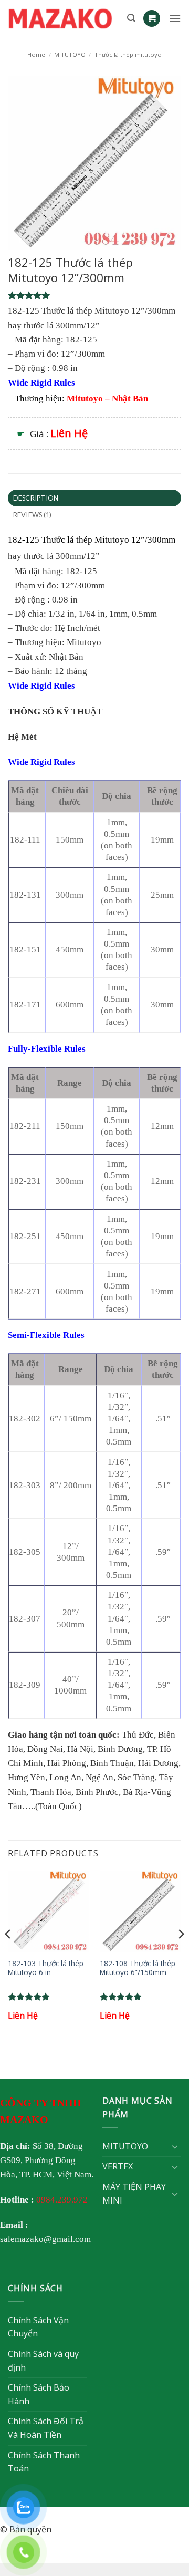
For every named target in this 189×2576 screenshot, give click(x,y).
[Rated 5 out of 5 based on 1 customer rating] (94, 295)
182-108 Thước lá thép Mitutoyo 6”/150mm (138, 1968)
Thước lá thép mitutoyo (128, 54)
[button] (131, 18)
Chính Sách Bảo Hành (39, 2394)
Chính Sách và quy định (43, 2361)
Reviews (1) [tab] (33, 515)
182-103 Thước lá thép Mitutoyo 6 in (46, 1968)
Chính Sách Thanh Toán (44, 2462)
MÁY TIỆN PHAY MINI (134, 2194)
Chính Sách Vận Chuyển (38, 2327)
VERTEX (118, 2166)
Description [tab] (36, 498)
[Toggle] (175, 2146)
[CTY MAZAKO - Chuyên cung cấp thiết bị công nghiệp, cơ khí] (64, 18)
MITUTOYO (70, 54)
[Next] (181, 1955)
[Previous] (8, 1955)
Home (36, 54)
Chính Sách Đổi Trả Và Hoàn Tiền (46, 2428)
